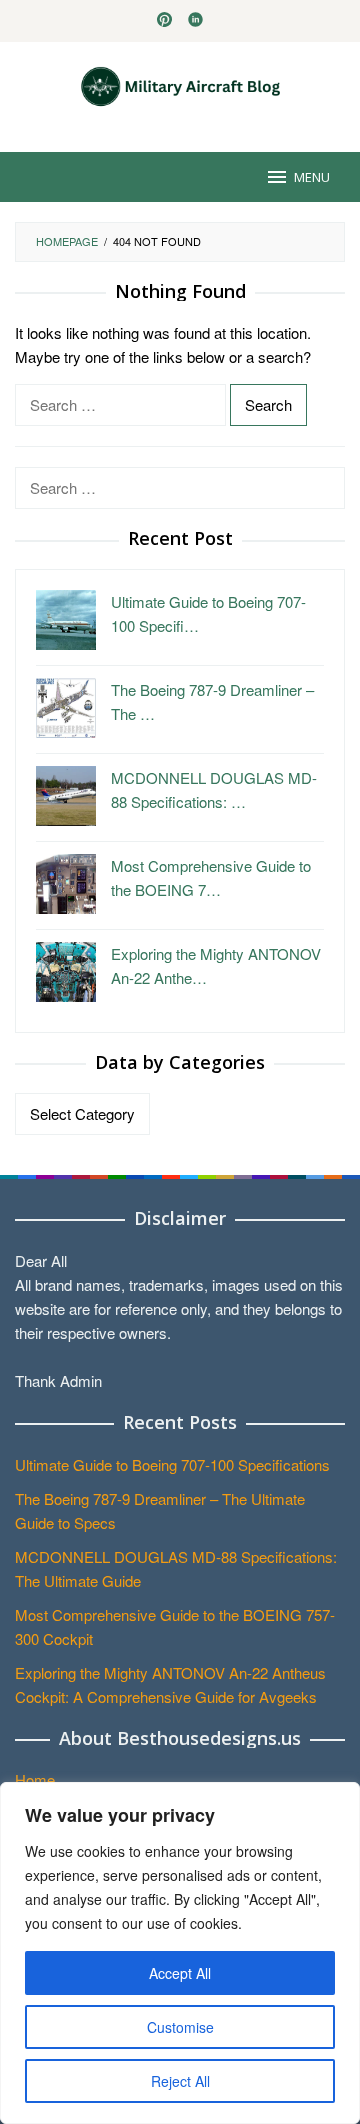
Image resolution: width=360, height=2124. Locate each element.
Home (35, 1779)
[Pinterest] (164, 21)
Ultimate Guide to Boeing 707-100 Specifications (172, 1464)
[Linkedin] (195, 21)
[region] (180, 1953)
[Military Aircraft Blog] (180, 84)
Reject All (180, 2081)
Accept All (180, 1973)
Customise (180, 2027)
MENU (312, 177)
